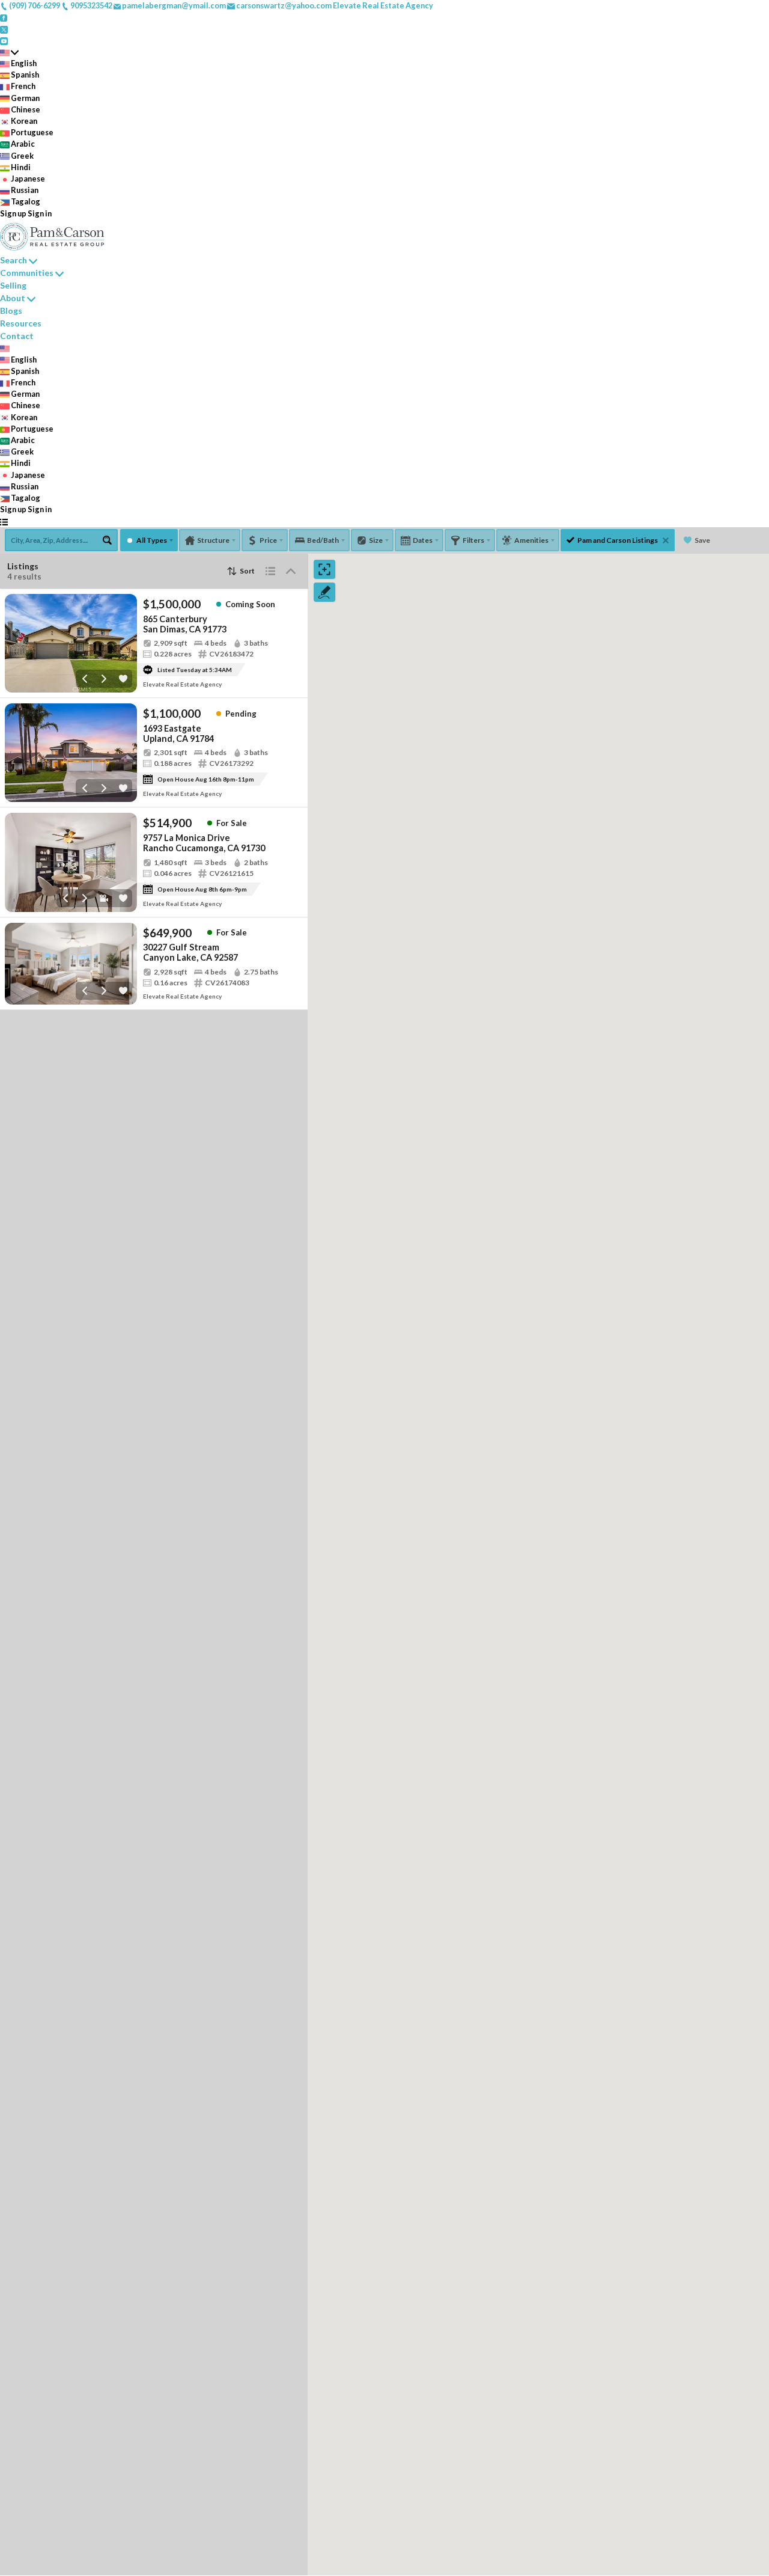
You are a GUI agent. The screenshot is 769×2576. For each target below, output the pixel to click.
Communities (27, 273)
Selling (13, 285)
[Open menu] (4, 522)
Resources (21, 323)
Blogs (11, 311)
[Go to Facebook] (4, 17)
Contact (17, 336)
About (13, 298)
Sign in (40, 213)
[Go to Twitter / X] (4, 28)
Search (14, 260)
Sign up (13, 213)
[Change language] (9, 52)
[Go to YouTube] (4, 40)
